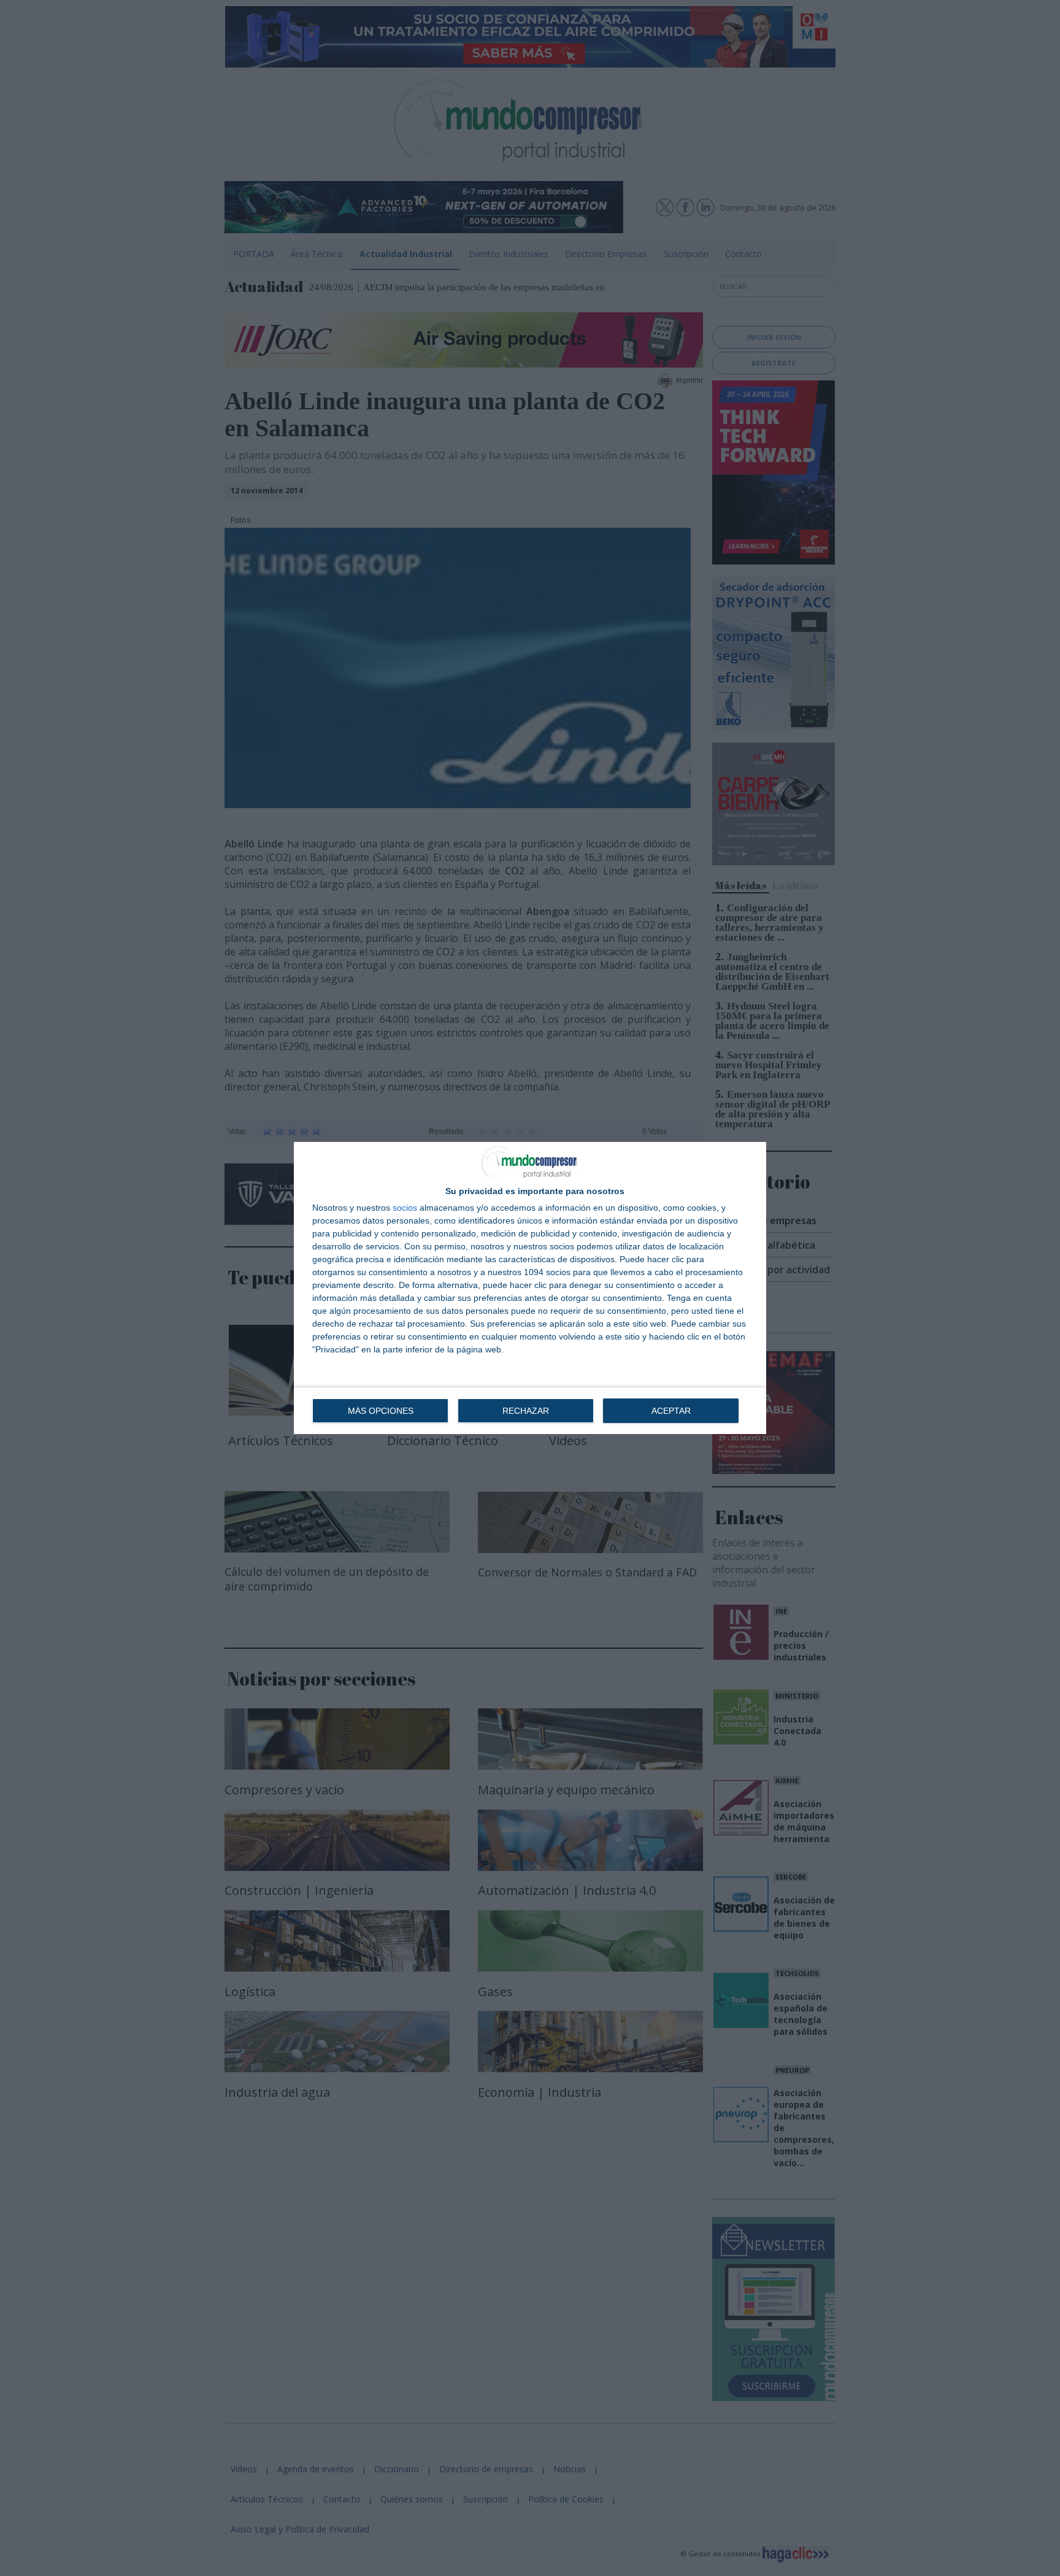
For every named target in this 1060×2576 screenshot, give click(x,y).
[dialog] (530, 1288)
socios (405, 1208)
